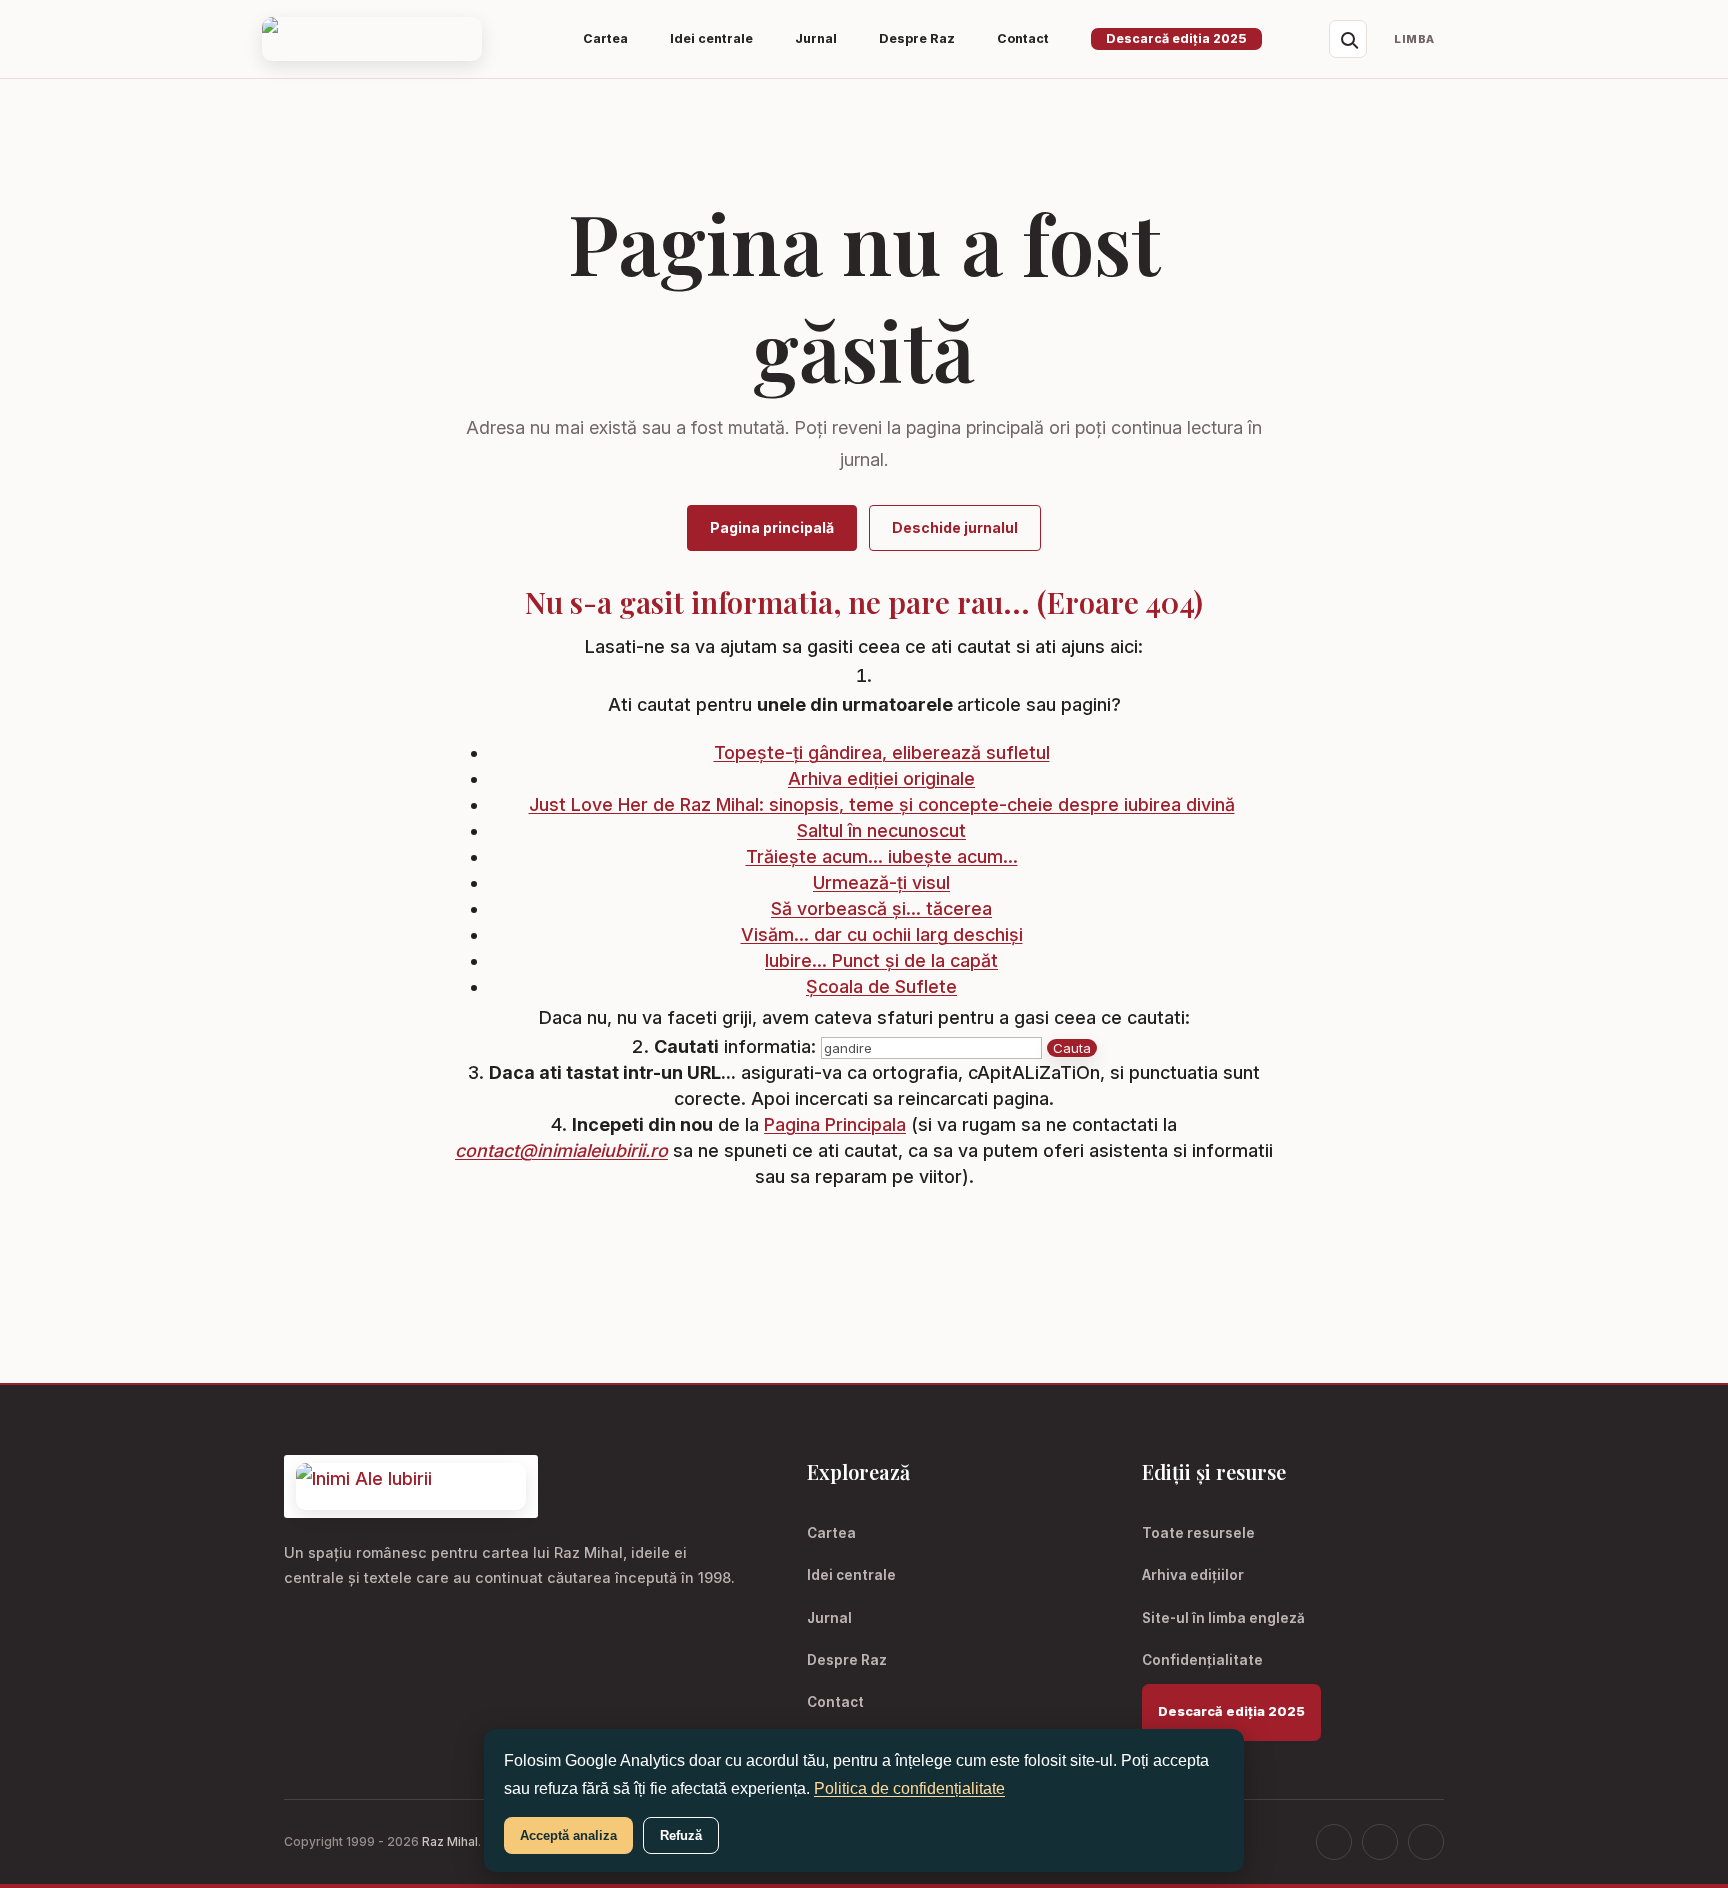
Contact (835, 1702)
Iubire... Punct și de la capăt (881, 960)
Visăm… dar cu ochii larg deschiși (882, 934)
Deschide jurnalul (955, 527)
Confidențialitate (1202, 1660)
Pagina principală (772, 527)
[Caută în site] (1348, 39)
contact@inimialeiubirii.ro (561, 1150)
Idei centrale (851, 1575)
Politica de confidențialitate (909, 1788)
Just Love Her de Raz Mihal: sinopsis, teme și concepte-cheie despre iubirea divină (882, 804)
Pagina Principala (835, 1124)
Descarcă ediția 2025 (1176, 38)
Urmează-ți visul (881, 882)
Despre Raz (847, 1660)
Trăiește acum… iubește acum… (882, 856)
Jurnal (829, 1618)
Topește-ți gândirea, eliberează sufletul (882, 752)
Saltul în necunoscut (881, 830)
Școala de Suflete (881, 986)
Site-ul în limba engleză (1223, 1618)
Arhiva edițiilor (1193, 1575)
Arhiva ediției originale (881, 778)
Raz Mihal (450, 1841)
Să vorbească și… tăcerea (881, 908)
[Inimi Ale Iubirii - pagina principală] (372, 39)
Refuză (681, 1835)
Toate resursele (1198, 1533)
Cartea (831, 1533)
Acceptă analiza (568, 1835)
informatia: (735, 1046)
